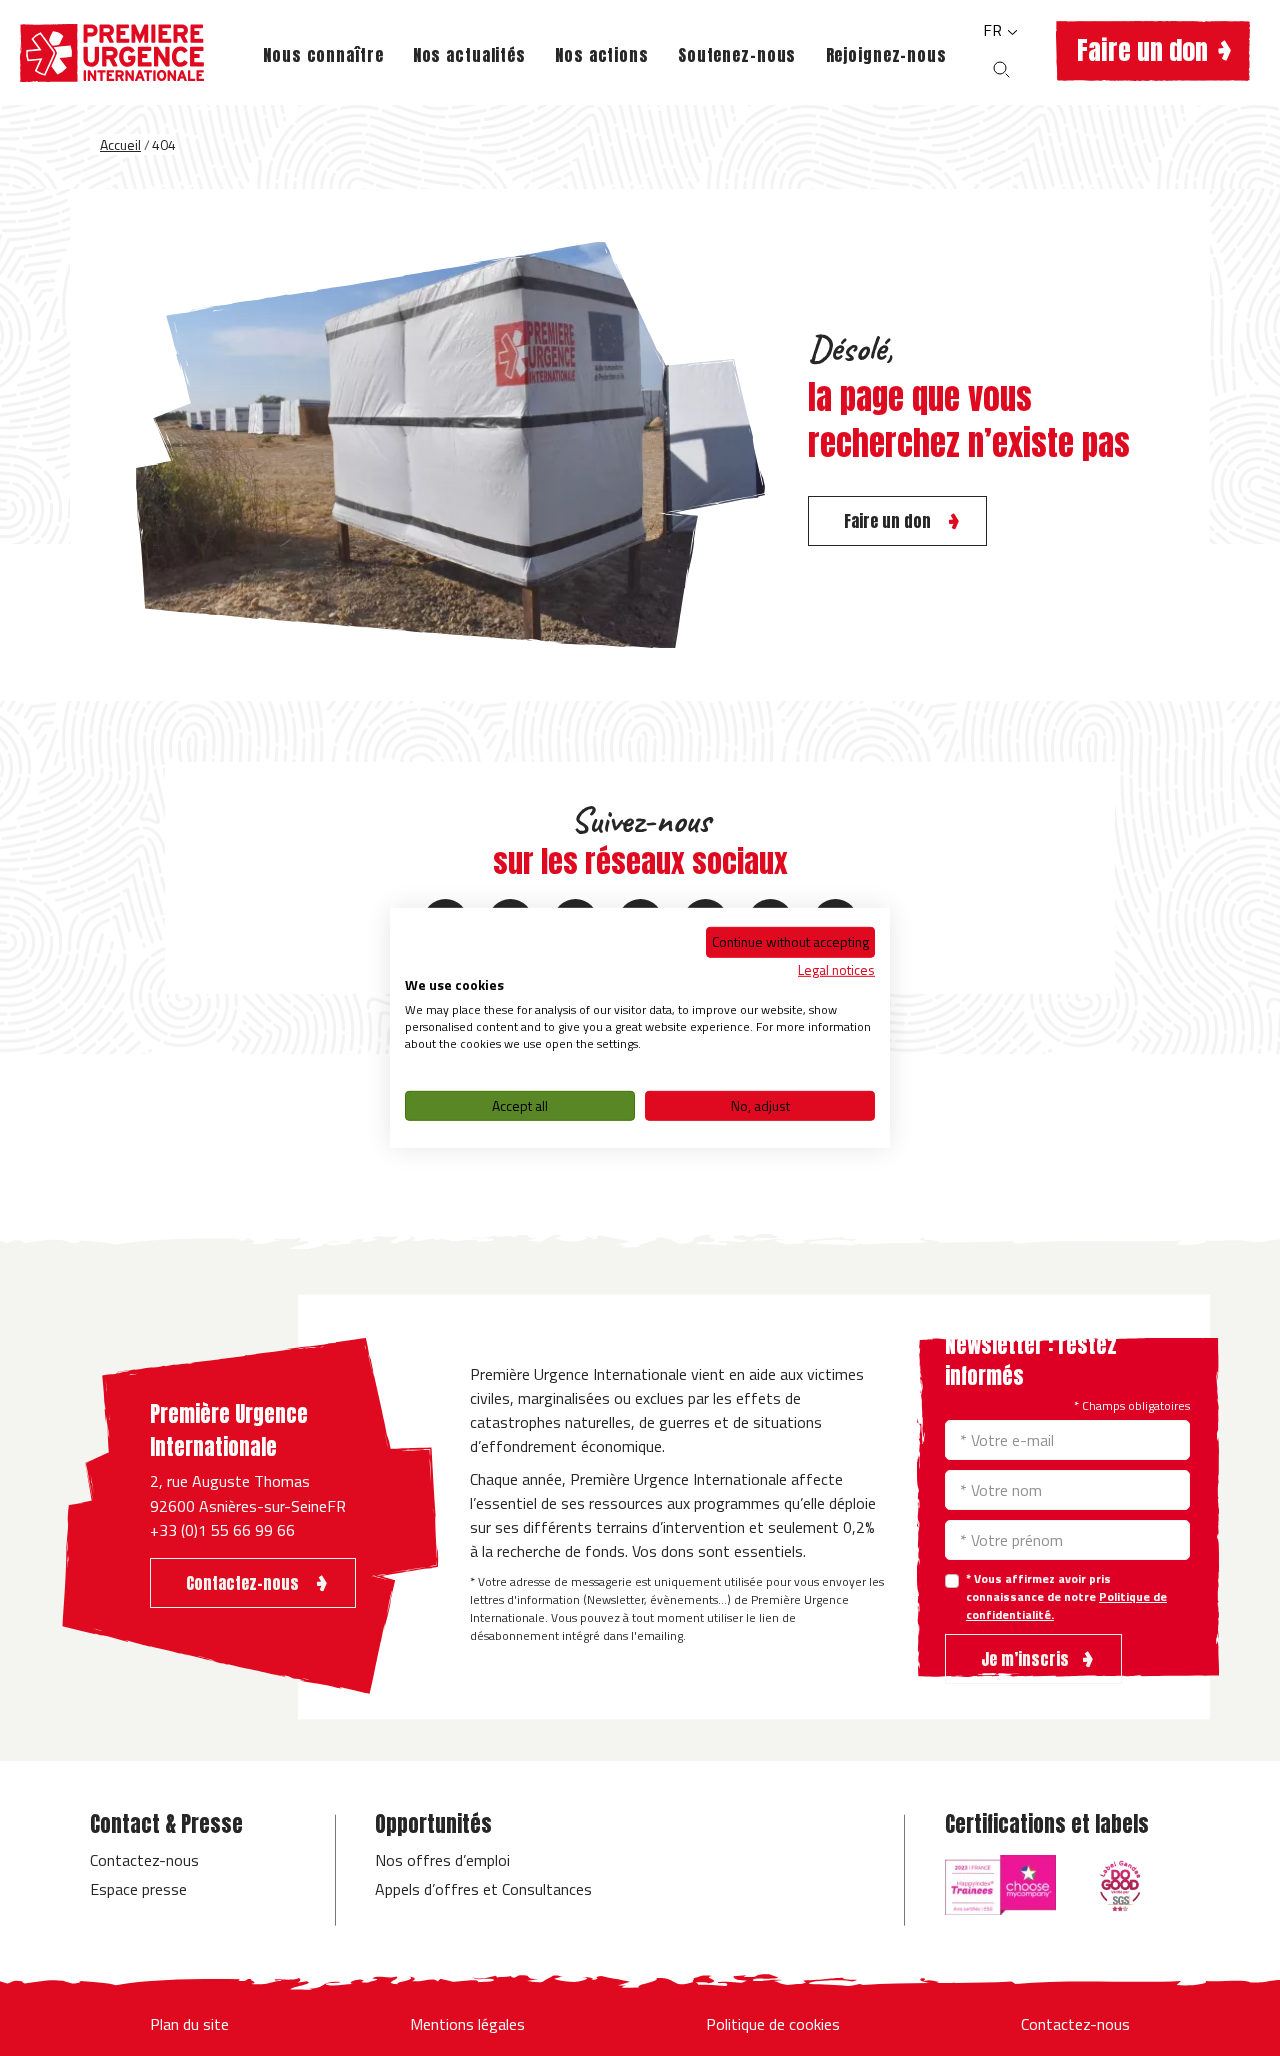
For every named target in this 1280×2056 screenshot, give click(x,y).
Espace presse (138, 1889)
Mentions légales (467, 2024)
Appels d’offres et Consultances (483, 1889)
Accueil (120, 144)
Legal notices (836, 968)
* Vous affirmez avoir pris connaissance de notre (1066, 1597)
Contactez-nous (144, 1860)
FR (994, 30)
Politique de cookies (773, 2024)
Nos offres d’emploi (442, 1860)
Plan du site (189, 2024)
